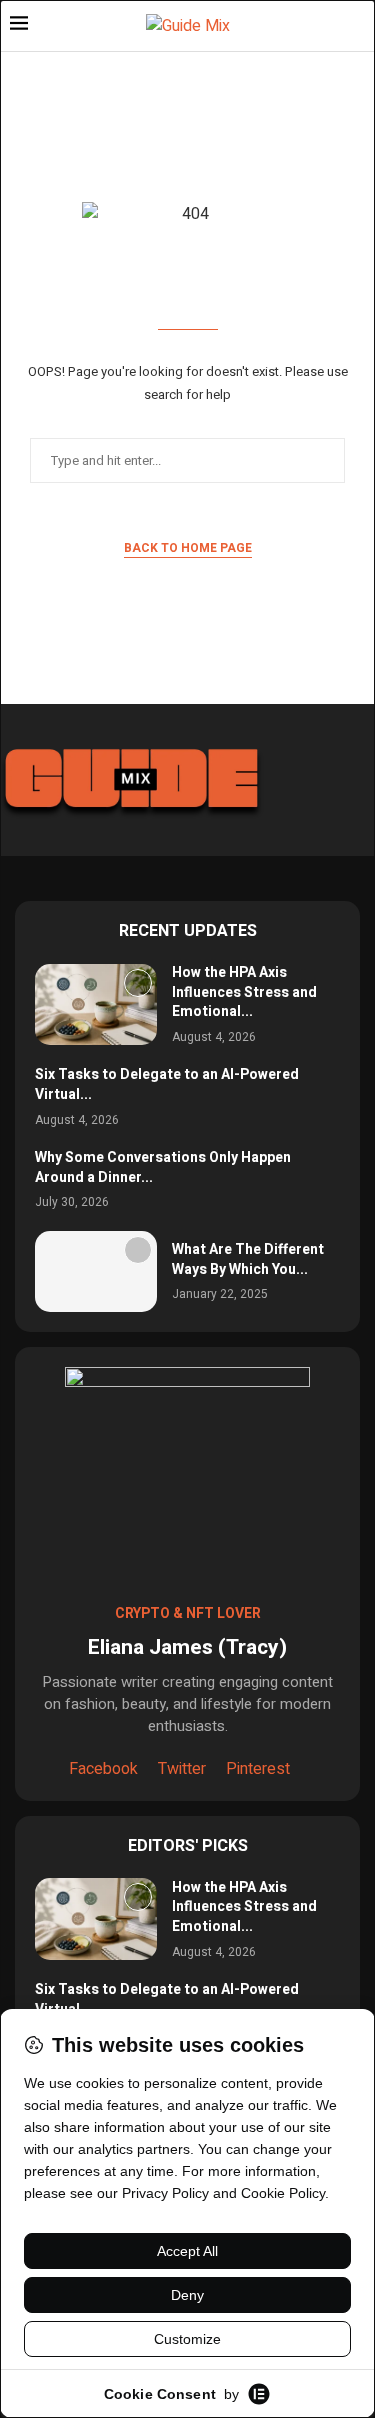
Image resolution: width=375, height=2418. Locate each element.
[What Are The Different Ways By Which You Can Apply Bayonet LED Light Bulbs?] (96, 1271)
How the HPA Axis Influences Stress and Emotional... (244, 992)
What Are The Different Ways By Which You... (248, 1259)
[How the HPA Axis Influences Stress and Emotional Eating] (96, 1004)
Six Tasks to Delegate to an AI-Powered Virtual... (167, 1084)
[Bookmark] (138, 983)
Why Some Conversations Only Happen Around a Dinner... (163, 1167)
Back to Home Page (188, 548)
